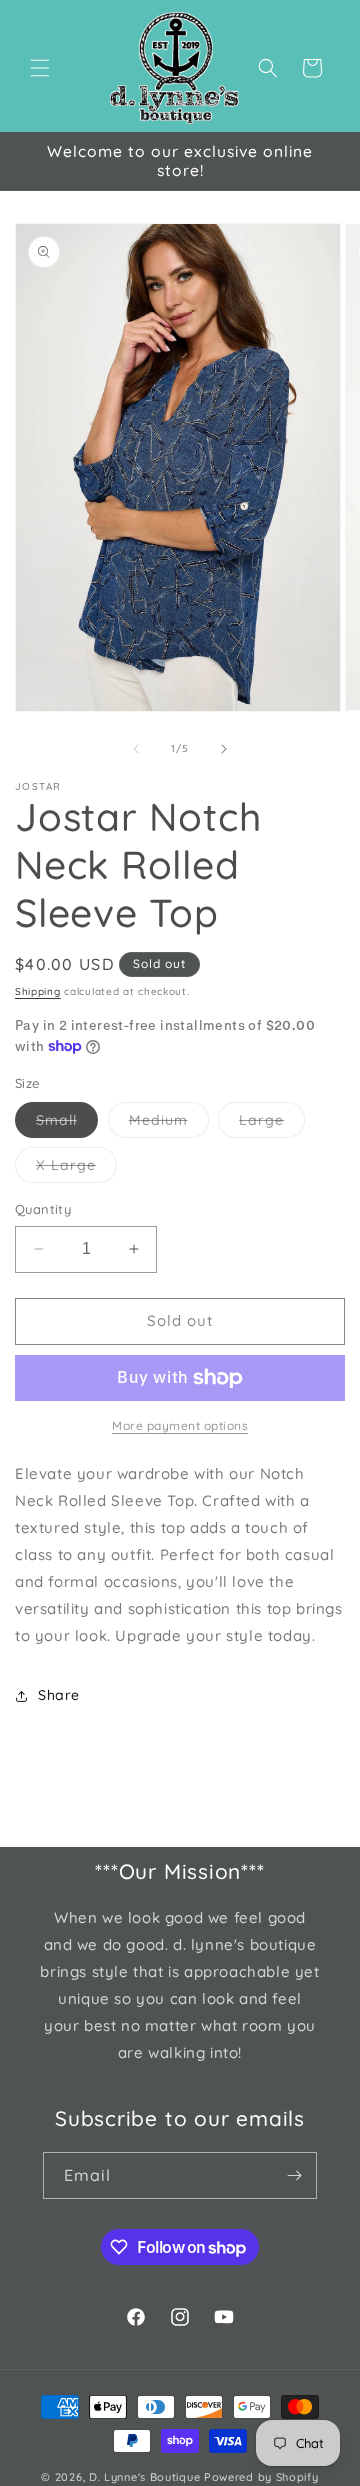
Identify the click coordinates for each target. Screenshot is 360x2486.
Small (67, 1124)
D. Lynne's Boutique (144, 2477)
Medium (169, 1124)
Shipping (38, 991)
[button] (40, 68)
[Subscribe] (294, 2175)
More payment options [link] (180, 1425)
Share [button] (59, 1695)
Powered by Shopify (261, 2477)
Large (272, 1124)
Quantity (43, 1209)
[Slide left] (136, 749)
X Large (76, 1169)
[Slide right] (224, 749)
